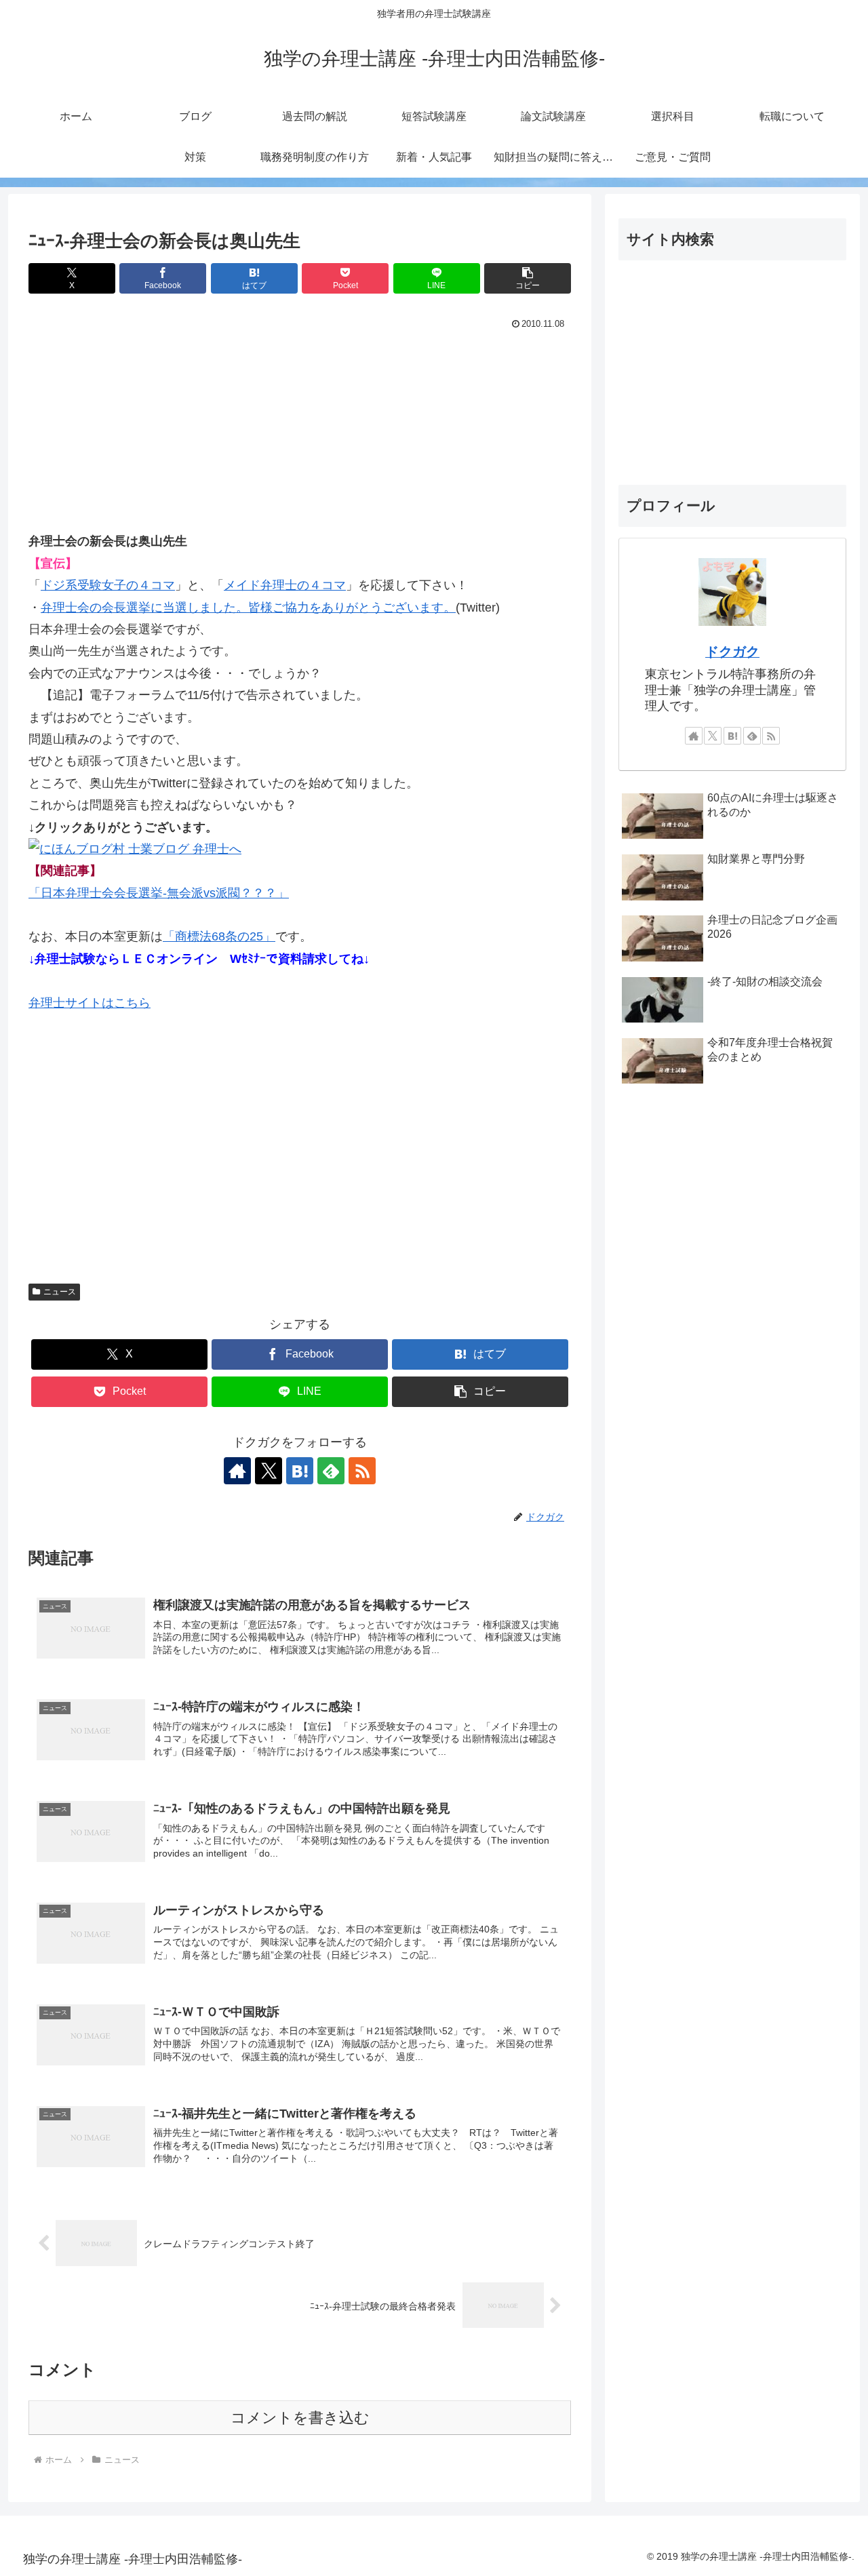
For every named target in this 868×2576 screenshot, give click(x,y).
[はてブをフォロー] (300, 1471)
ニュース (60, 1292)
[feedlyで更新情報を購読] (331, 1471)
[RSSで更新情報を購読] (362, 1471)
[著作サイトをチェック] (237, 1471)
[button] (528, 278)
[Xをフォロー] (269, 1471)
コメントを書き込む (300, 2418)
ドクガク (732, 652)
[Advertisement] (300, 435)
